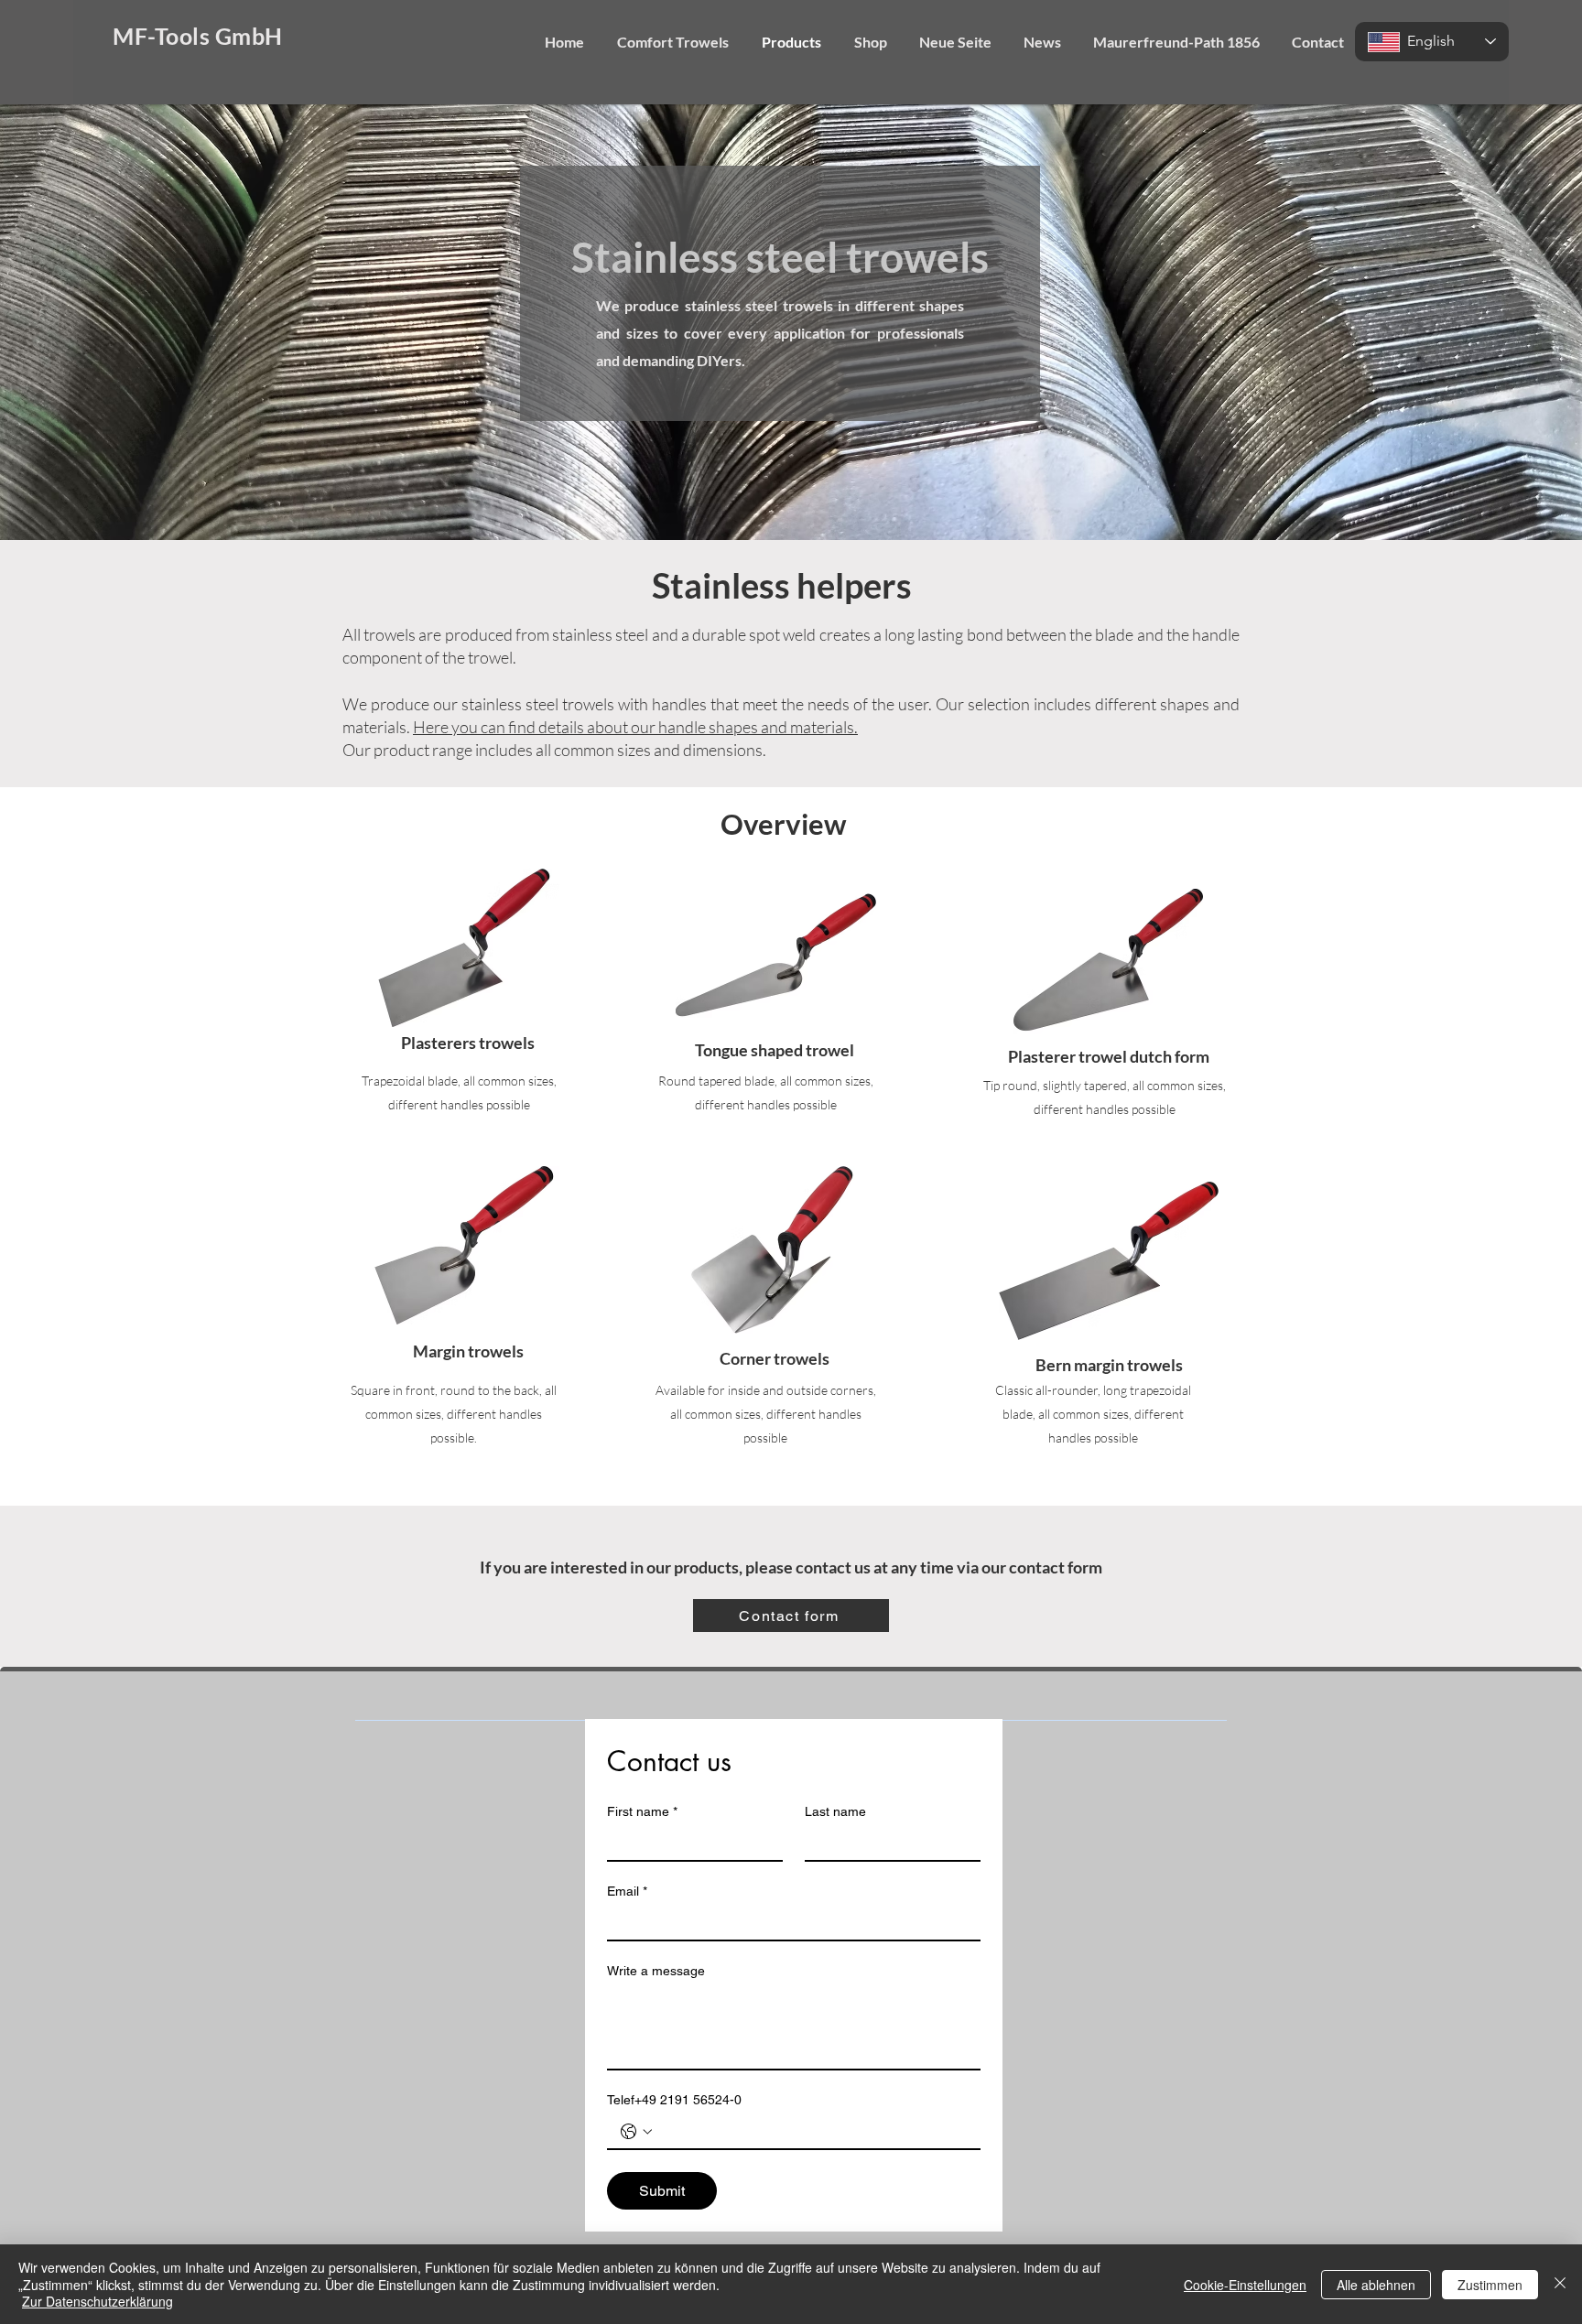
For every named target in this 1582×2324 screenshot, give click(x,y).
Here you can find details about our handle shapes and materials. (635, 727)
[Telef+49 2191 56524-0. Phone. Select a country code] (636, 2132)
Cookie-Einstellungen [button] (1245, 2285)
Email (627, 1891)
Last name (835, 1811)
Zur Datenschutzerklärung (98, 2301)
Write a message (656, 1971)
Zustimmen (1490, 2285)
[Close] (1560, 2284)
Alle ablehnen (1376, 2285)
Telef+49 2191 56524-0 (674, 2100)
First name (642, 1811)
